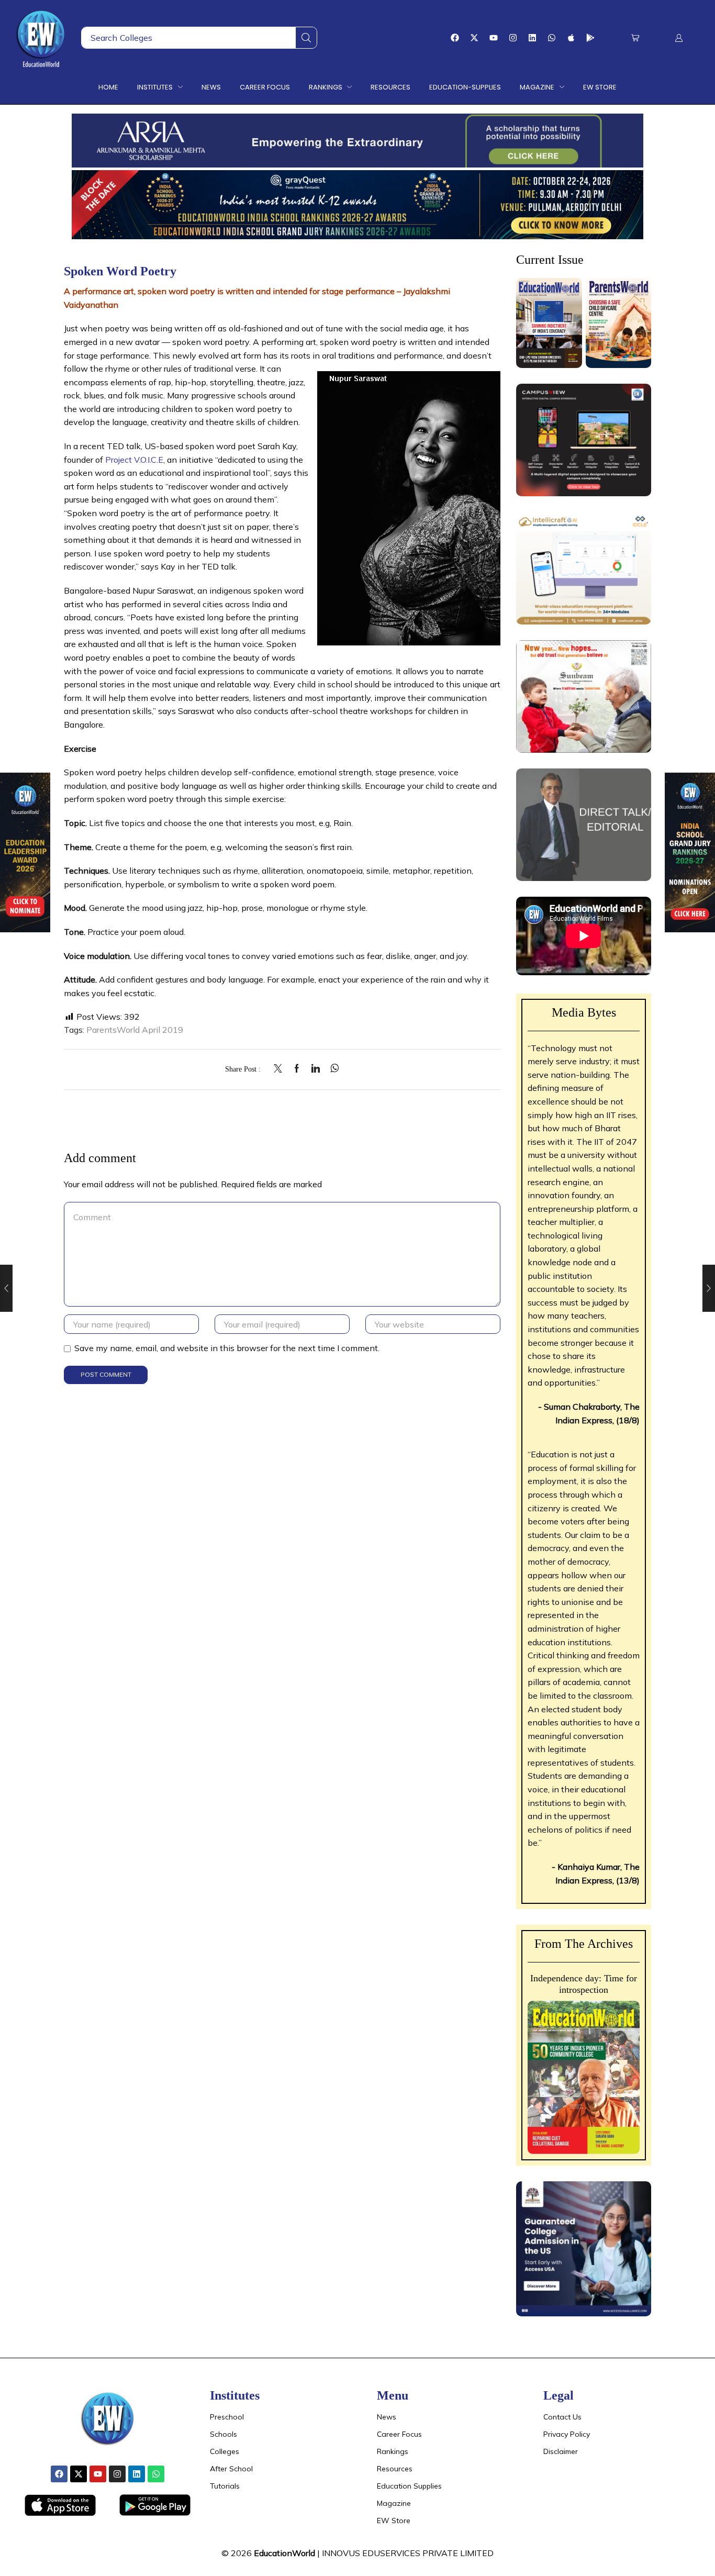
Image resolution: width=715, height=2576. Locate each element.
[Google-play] (590, 38)
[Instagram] (513, 38)
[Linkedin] (532, 38)
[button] (635, 38)
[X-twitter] (474, 38)
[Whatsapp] (552, 38)
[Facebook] (455, 38)
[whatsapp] (332, 1069)
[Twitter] (281, 1069)
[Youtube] (494, 38)
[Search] (306, 38)
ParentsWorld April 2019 (135, 1030)
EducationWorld (284, 2553)
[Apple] (571, 38)
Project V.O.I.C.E (134, 460)
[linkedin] (316, 1069)
